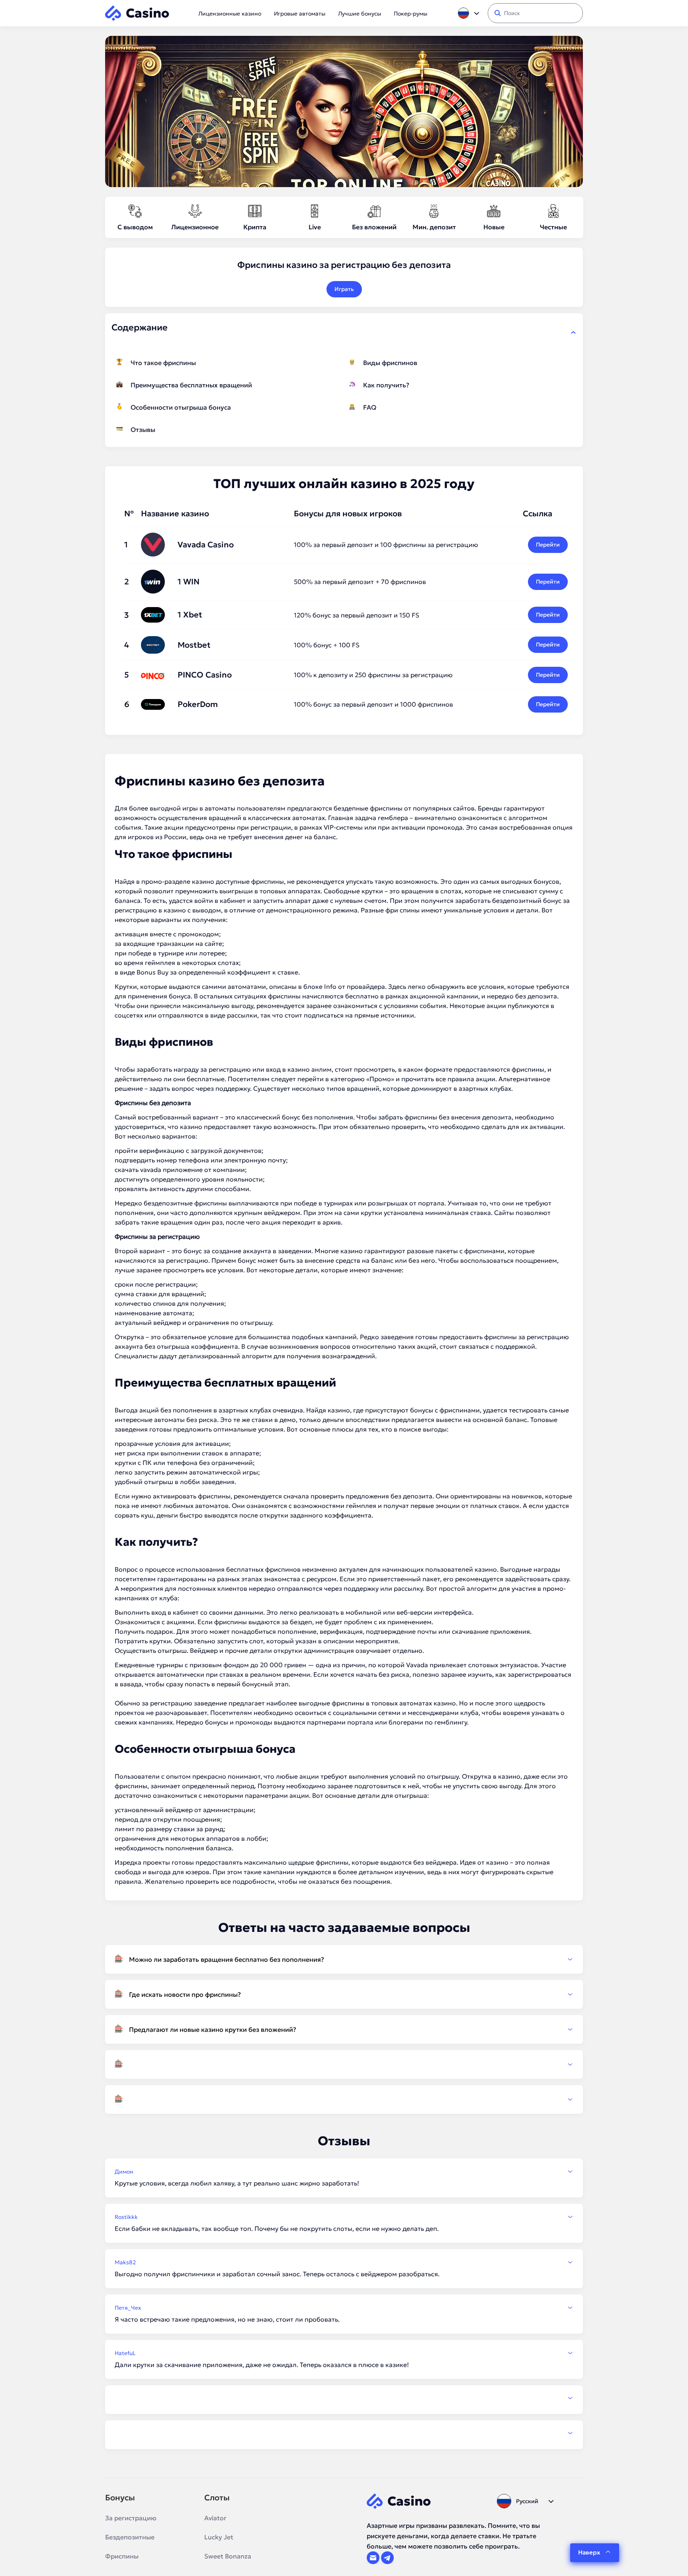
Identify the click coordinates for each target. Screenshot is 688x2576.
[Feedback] (344, 2398)
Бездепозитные (130, 2537)
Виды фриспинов (390, 363)
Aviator (215, 2518)
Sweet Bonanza (228, 2556)
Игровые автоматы (300, 14)
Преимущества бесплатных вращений (191, 385)
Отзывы (143, 430)
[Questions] (344, 2064)
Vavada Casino (206, 545)
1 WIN (189, 582)
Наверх (589, 2552)
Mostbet (194, 645)
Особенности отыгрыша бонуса (181, 407)
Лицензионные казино (230, 14)
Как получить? (386, 385)
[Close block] (573, 332)
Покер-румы (410, 14)
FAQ (370, 407)
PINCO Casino (205, 675)
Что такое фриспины (163, 363)
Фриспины (122, 2556)
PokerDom (198, 704)
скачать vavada (138, 1170)
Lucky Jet (219, 2537)
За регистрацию (131, 2518)
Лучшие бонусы (360, 14)
